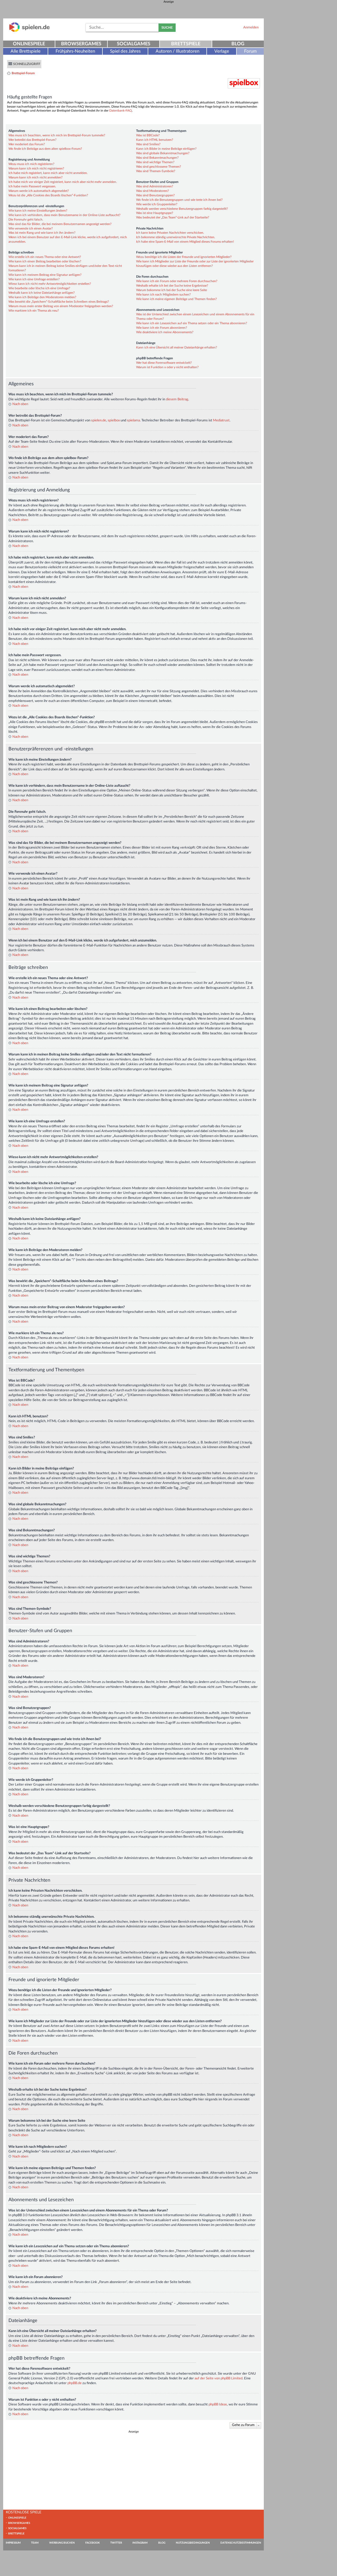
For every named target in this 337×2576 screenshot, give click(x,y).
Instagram (140, 2543)
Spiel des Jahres (125, 51)
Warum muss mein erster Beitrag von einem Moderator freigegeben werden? (61, 306)
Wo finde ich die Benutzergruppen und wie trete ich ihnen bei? (179, 200)
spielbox (114, 420)
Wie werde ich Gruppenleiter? (157, 204)
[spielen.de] (29, 31)
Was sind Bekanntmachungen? (157, 158)
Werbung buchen (62, 2543)
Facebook (93, 2543)
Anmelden (251, 27)
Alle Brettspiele (26, 51)
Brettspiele (186, 44)
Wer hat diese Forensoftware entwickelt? (164, 363)
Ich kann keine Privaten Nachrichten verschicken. (170, 233)
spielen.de (99, 420)
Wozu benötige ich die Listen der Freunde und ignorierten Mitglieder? (184, 257)
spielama (133, 420)
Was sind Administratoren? (155, 186)
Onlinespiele (29, 44)
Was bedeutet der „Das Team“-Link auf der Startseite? (173, 217)
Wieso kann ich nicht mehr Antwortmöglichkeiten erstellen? (50, 284)
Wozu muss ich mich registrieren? (31, 164)
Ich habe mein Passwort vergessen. (32, 186)
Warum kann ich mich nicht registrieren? (36, 168)
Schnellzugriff (27, 64)
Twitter (116, 2543)
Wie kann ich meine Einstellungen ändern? (38, 211)
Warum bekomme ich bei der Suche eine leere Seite (172, 290)
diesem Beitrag (177, 399)
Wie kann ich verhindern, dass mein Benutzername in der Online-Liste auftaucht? (64, 215)
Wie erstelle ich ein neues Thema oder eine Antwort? (45, 257)
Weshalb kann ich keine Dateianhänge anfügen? (41, 293)
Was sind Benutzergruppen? (155, 195)
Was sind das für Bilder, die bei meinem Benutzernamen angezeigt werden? (60, 224)
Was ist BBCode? (148, 135)
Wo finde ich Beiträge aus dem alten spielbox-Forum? (45, 149)
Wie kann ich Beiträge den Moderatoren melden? (42, 297)
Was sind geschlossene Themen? (158, 167)
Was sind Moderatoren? (152, 191)
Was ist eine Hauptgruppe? (155, 213)
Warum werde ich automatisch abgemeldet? (39, 191)
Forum (250, 51)
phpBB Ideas (218, 2404)
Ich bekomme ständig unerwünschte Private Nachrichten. (176, 237)
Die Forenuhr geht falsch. (26, 220)
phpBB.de (75, 2383)
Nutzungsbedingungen (193, 2543)
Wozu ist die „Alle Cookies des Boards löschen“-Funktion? (48, 195)
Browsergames (81, 44)
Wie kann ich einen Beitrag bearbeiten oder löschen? (45, 261)
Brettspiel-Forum (23, 73)
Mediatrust (221, 420)
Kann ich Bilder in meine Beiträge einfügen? (166, 149)
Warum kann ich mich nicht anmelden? (35, 177)
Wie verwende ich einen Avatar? (31, 228)
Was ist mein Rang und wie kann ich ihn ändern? (42, 233)
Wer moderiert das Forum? (27, 144)
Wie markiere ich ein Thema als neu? (34, 311)
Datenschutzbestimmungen (241, 2543)
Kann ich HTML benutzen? (155, 140)
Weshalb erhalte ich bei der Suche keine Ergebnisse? (172, 286)
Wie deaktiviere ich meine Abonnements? (165, 332)
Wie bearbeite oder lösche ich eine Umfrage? (39, 288)
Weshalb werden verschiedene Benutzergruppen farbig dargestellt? (182, 209)
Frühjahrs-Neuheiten (75, 51)
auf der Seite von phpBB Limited (219, 2378)
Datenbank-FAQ (121, 111)
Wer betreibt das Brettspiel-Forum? (32, 140)
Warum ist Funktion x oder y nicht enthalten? (167, 367)
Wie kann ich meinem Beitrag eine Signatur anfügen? (45, 275)
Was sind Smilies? (148, 144)
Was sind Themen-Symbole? (156, 171)
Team (35, 2543)
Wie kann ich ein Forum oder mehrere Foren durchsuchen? (177, 281)
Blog (238, 44)
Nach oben (20, 404)
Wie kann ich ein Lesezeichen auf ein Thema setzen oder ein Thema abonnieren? (192, 323)
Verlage (222, 51)
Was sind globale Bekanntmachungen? (163, 153)
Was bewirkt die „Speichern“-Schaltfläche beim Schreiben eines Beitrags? (59, 302)
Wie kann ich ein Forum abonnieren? (162, 328)
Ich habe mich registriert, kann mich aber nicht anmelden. (48, 173)
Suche (167, 28)
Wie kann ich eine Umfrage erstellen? (34, 279)
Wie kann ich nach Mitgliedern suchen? (163, 295)
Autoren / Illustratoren (177, 51)
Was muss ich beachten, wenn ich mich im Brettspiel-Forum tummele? (57, 135)
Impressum (13, 2543)
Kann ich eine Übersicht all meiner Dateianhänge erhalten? (177, 347)
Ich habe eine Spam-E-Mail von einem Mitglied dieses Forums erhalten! (185, 242)
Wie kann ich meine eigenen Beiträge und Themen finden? (176, 299)
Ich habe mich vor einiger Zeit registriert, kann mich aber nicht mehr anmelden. (63, 182)
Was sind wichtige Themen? (155, 162)
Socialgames (134, 44)
